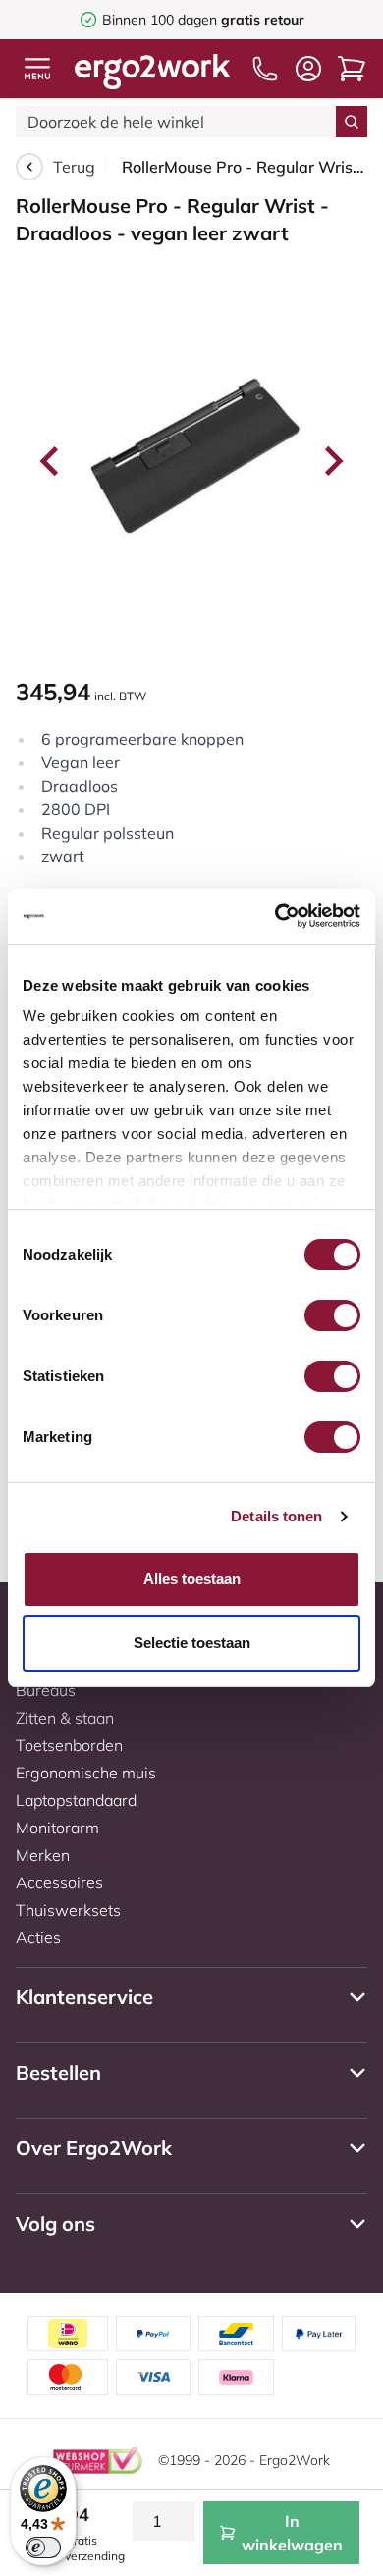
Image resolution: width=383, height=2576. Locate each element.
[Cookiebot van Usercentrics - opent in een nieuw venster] (275, 916)
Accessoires (59, 1882)
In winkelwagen (292, 2533)
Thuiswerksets (68, 1910)
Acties (38, 1937)
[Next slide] (332, 461)
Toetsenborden (69, 1745)
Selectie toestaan (192, 1643)
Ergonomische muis (86, 1773)
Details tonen (276, 1516)
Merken (43, 1855)
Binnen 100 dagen (203, 20)
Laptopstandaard (76, 1800)
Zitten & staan (65, 1718)
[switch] (332, 1315)
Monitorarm (57, 1828)
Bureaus (46, 1690)
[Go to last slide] (51, 461)
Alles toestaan (192, 1579)
